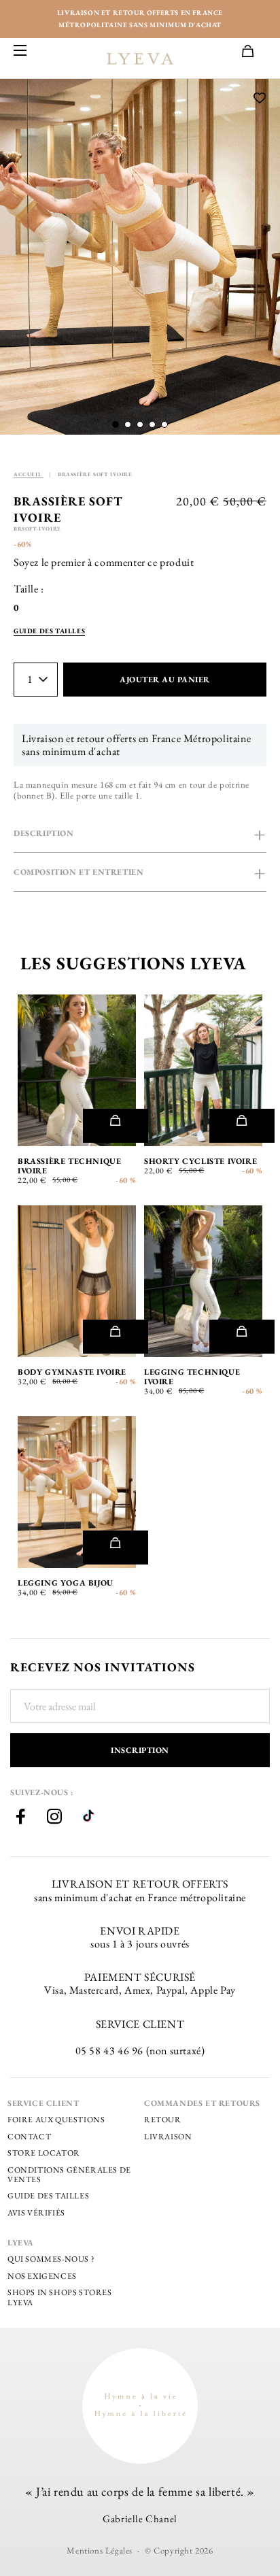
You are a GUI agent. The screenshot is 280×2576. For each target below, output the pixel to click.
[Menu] (20, 51)
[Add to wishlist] (260, 99)
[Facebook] (20, 1818)
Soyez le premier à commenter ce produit (104, 562)
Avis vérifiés (36, 2213)
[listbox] (27, 608)
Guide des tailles (48, 2196)
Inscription (140, 1750)
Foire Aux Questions (56, 2120)
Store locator (44, 2153)
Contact (29, 2137)
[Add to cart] (115, 1126)
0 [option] (16, 608)
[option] (140, 257)
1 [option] (176, 1064)
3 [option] (213, 1064)
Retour (163, 2120)
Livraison (168, 2137)
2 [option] (194, 1064)
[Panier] (254, 52)
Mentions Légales (100, 2550)
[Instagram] (54, 1818)
